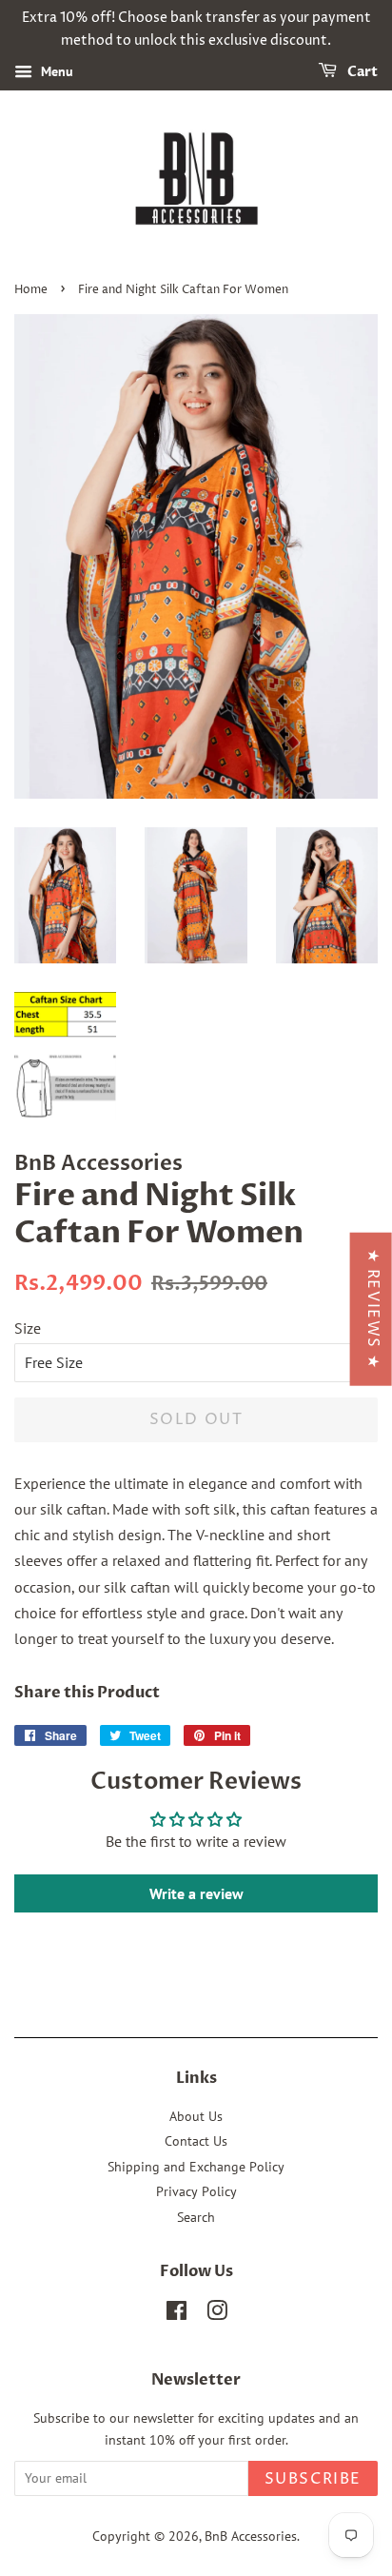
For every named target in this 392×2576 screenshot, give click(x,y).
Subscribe (313, 2479)
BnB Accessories (251, 2536)
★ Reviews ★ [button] (373, 1309)
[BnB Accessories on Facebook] (176, 2314)
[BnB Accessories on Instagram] (217, 2314)
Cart (361, 72)
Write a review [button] (196, 1893)
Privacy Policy (196, 2191)
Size (28, 1328)
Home (31, 290)
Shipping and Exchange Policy (196, 2167)
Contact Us (196, 2141)
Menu (55, 71)
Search (196, 2217)
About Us (196, 2116)
